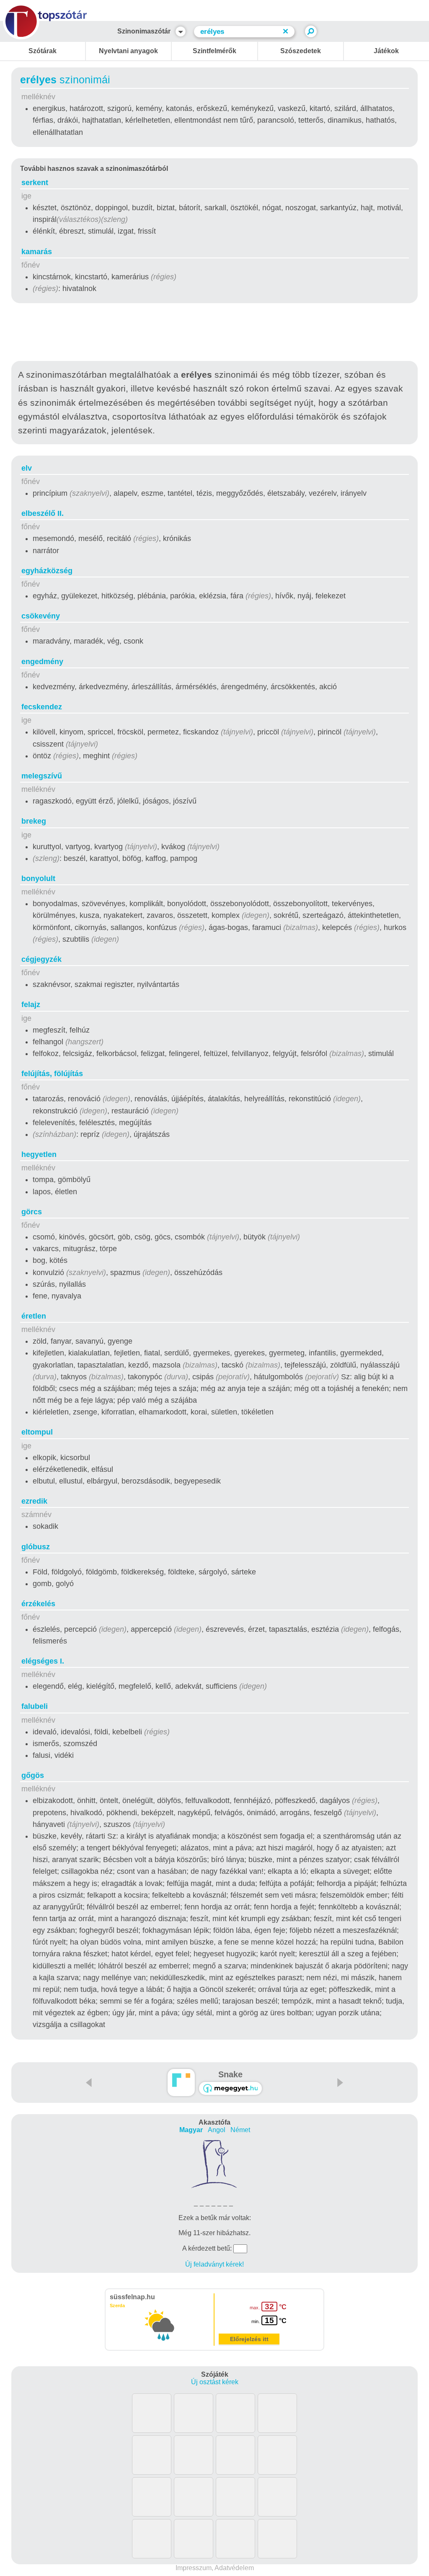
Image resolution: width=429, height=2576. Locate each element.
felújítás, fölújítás (52, 1074)
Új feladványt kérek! (214, 2264)
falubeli (35, 1706)
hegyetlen (39, 1154)
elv (27, 468)
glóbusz (36, 1547)
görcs (32, 1212)
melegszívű (42, 776)
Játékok (386, 51)
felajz (31, 1005)
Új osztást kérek (215, 2382)
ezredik (34, 1501)
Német (240, 2130)
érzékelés (38, 1604)
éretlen (34, 1316)
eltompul (37, 1432)
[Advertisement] (214, 334)
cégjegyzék (41, 959)
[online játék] (230, 2088)
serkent (35, 183)
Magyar (191, 2130)
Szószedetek (301, 51)
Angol (217, 2130)
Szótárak (43, 51)
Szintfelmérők (214, 51)
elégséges (43, 1661)
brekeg (34, 821)
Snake (230, 2074)
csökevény (41, 616)
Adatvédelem (234, 2568)
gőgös (33, 1775)
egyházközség (47, 571)
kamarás (37, 252)
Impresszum (194, 2568)
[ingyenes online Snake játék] (181, 2083)
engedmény (42, 662)
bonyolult (38, 878)
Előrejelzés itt (249, 2339)
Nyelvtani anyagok (128, 51)
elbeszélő (43, 513)
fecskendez (42, 707)
